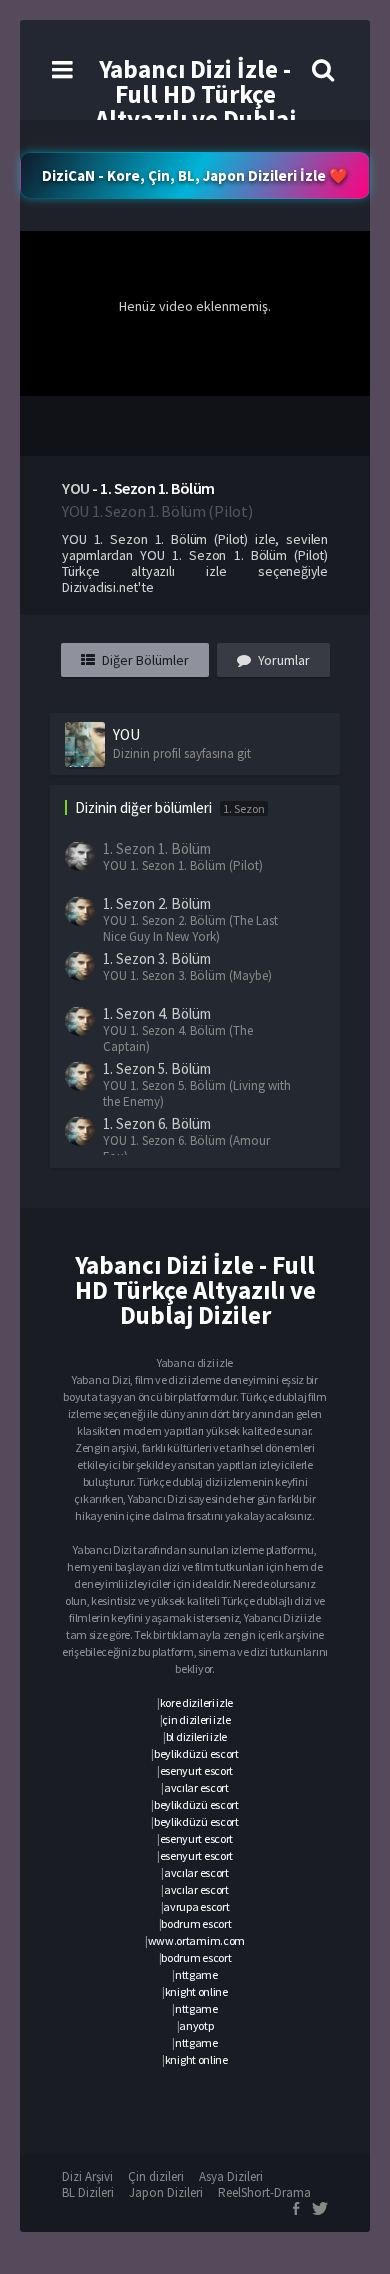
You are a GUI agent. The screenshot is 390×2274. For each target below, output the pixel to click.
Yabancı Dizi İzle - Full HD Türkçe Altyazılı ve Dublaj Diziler (195, 106)
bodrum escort (196, 1923)
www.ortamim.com (197, 1940)
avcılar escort (196, 1787)
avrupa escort (196, 1906)
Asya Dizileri (231, 2176)
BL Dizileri (88, 2192)
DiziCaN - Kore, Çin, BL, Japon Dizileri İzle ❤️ (195, 175)
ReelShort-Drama (264, 2192)
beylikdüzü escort (196, 1753)
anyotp (196, 2025)
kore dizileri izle (197, 1702)
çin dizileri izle (196, 1719)
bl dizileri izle (196, 1736)
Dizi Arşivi (87, 2176)
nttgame (196, 1974)
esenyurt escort (197, 1770)
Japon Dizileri (166, 2192)
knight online (196, 1991)
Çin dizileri (156, 2176)
